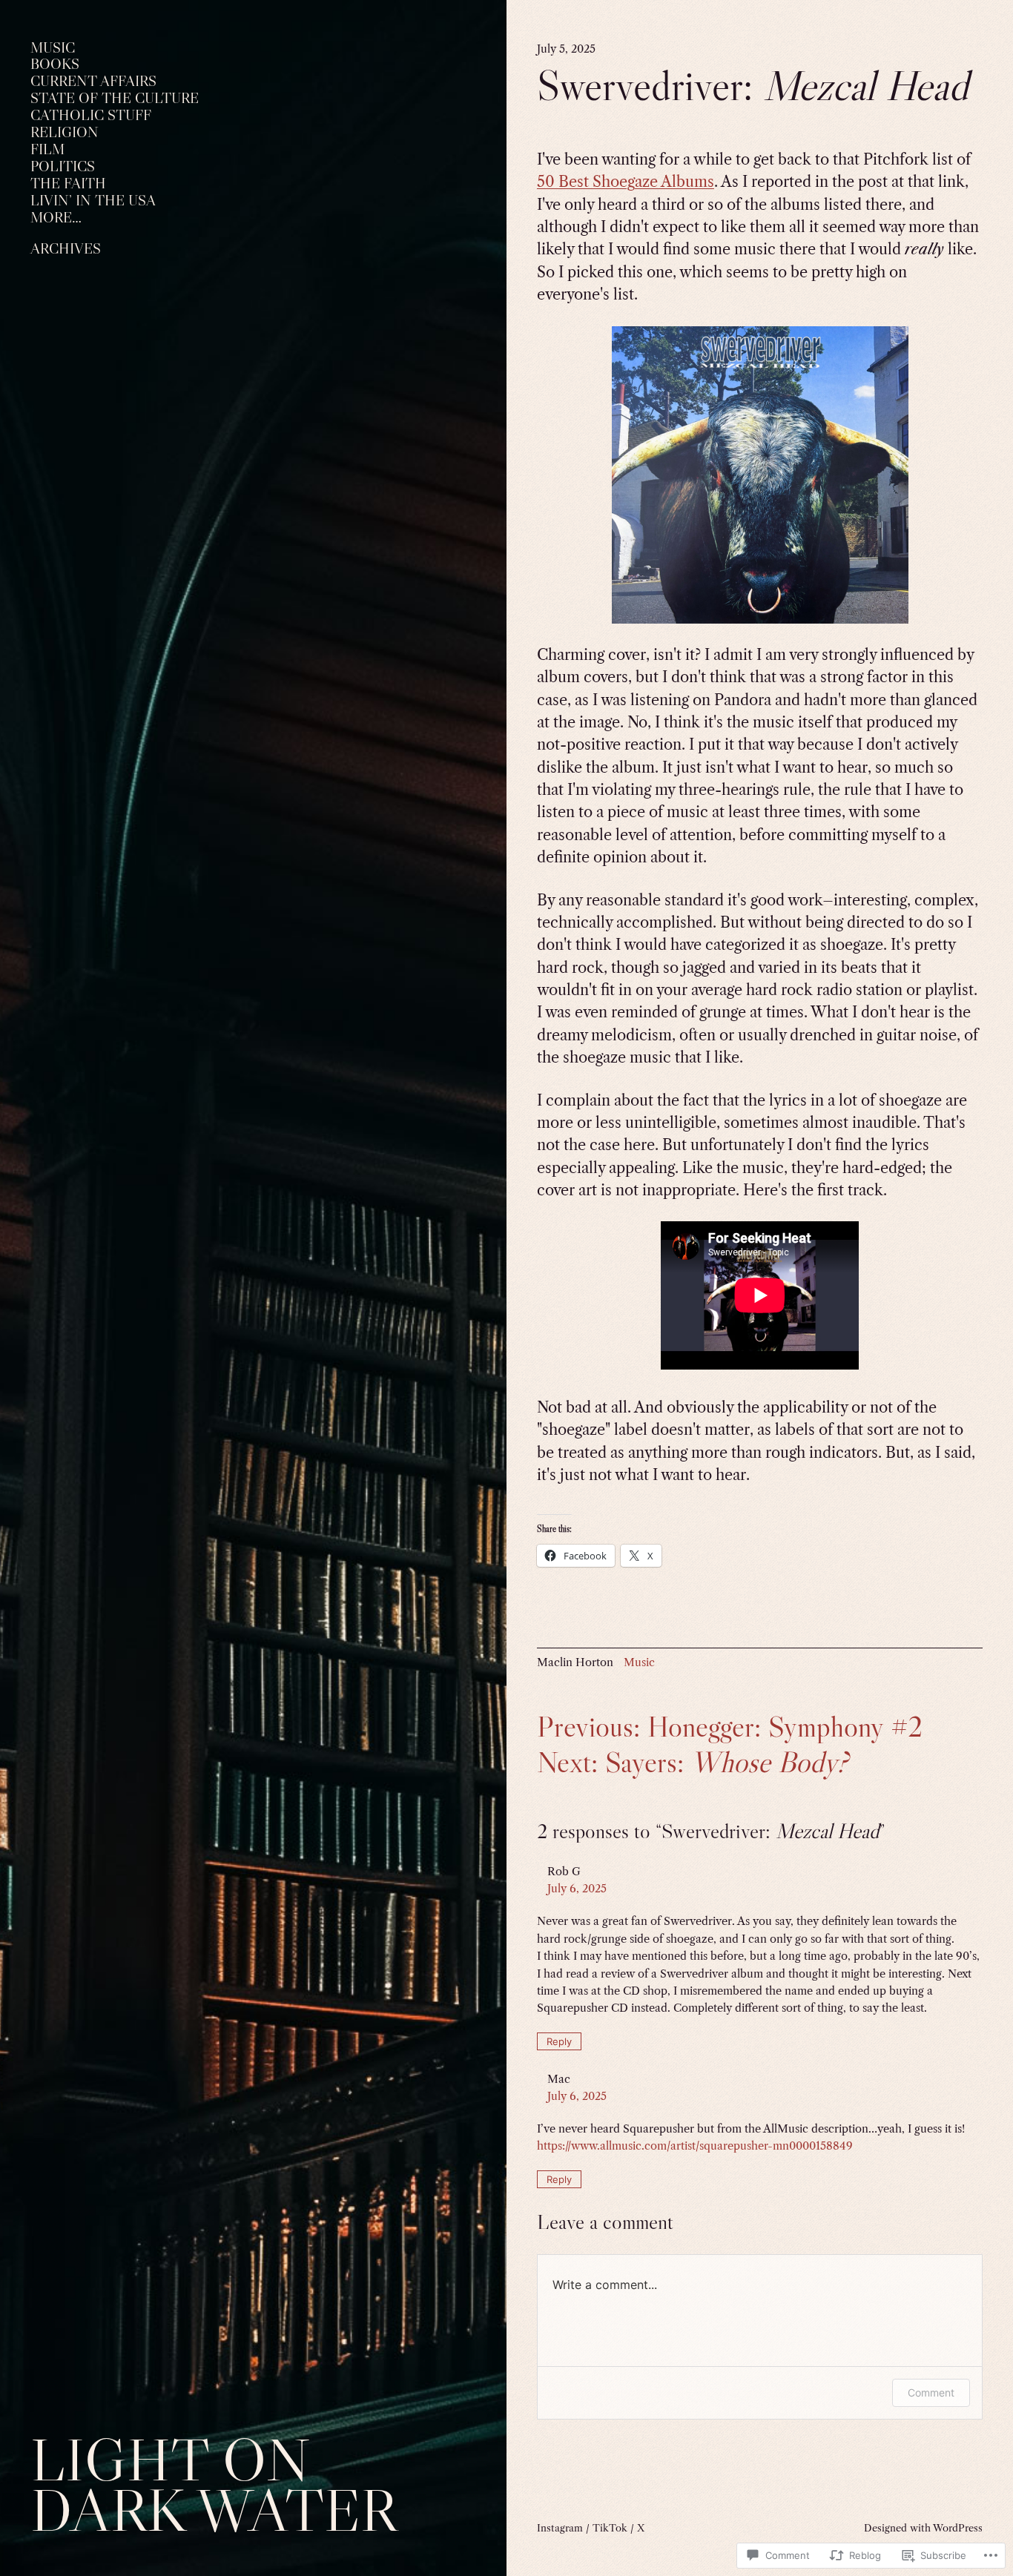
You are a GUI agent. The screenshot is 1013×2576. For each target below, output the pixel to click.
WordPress (958, 2528)
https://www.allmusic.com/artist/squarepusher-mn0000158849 (695, 2146)
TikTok (610, 2528)
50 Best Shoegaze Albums (626, 182)
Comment (931, 2392)
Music (639, 1662)
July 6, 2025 (577, 1889)
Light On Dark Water (214, 2484)
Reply (559, 2041)
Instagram (560, 2528)
